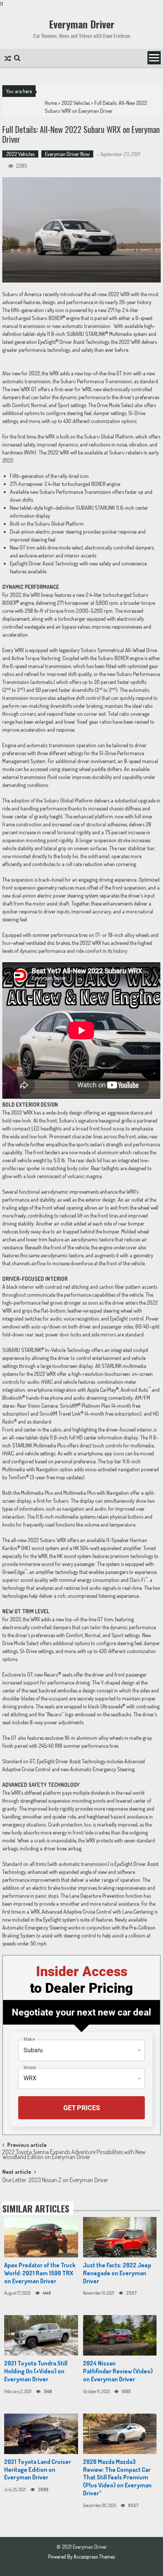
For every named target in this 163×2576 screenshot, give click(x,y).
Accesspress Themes (94, 2556)
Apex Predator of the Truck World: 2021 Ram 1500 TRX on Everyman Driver (40, 2273)
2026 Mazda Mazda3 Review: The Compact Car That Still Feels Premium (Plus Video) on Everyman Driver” (117, 2477)
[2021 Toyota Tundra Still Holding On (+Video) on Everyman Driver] (41, 2335)
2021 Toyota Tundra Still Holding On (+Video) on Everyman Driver (36, 2371)
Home (51, 103)
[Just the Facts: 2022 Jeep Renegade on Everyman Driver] (120, 2237)
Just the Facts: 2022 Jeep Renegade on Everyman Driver (117, 2273)
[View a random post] (8, 59)
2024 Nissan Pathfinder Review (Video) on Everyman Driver (118, 2371)
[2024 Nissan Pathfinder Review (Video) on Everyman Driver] (120, 2335)
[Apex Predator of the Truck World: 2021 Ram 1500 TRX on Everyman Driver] (41, 2237)
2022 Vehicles (76, 103)
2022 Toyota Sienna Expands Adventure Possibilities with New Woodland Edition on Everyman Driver (74, 2155)
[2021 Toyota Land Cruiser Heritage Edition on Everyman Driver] (41, 2434)
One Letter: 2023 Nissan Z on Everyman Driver (55, 2181)
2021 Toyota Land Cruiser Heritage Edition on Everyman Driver (38, 2470)
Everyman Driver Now (67, 154)
